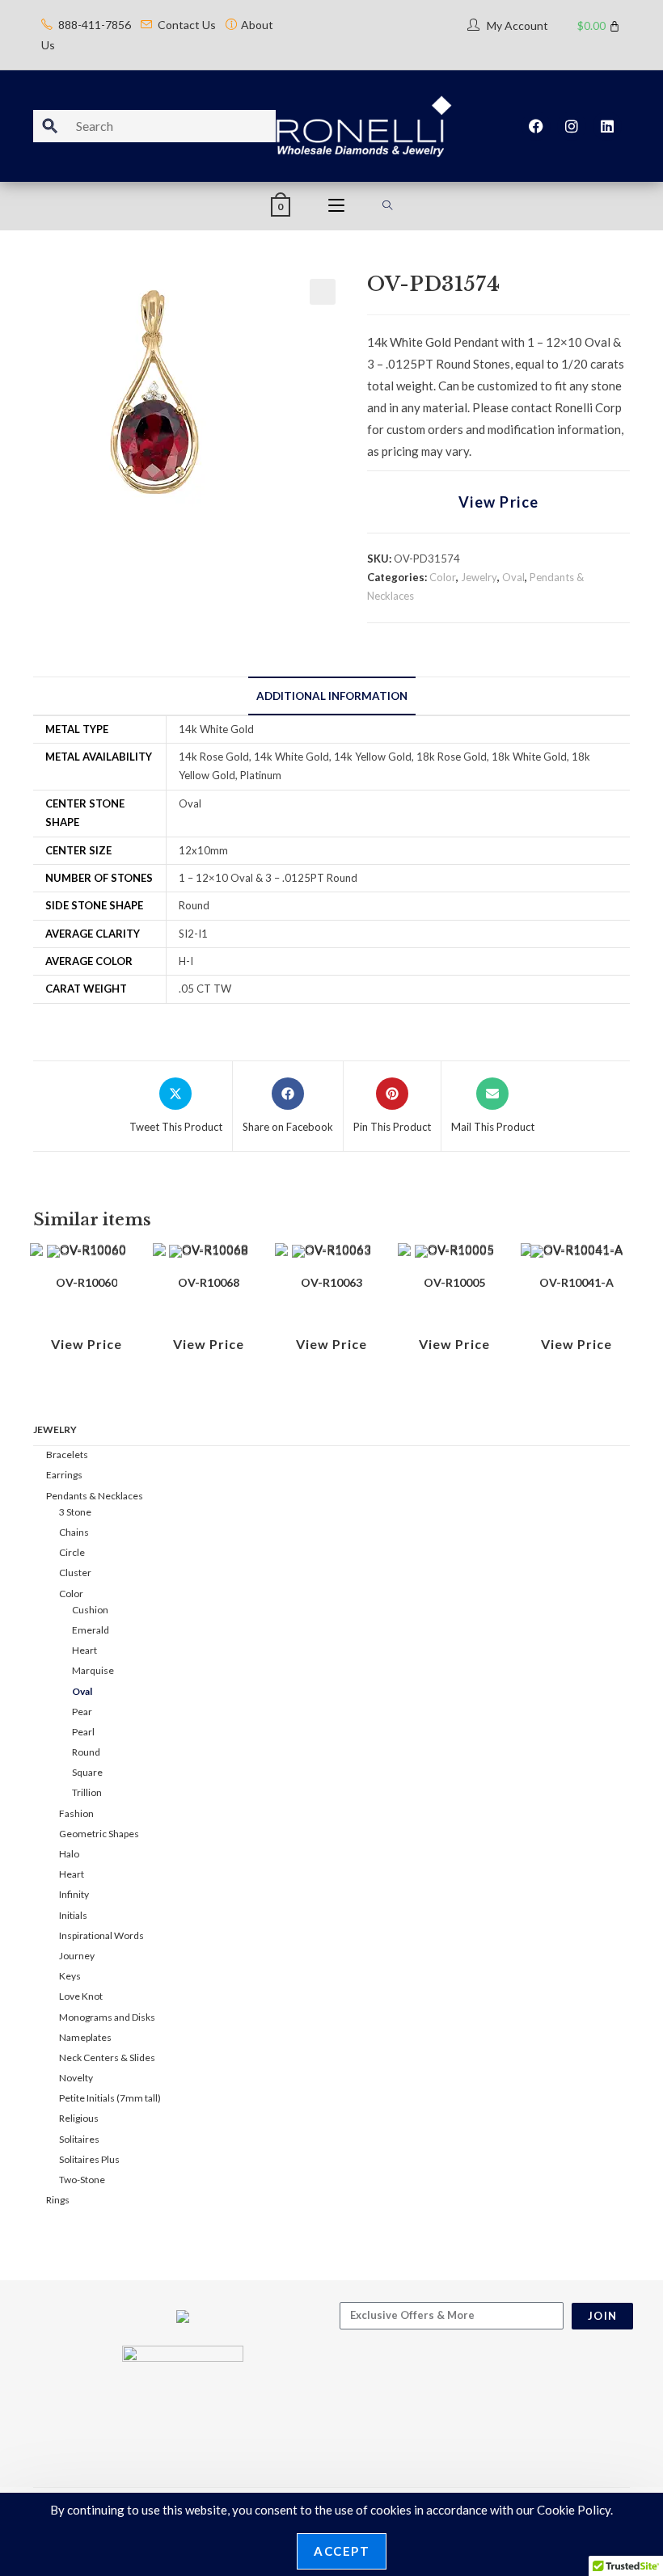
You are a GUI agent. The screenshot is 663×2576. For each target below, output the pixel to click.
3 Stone (75, 1512)
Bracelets (67, 1455)
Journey (77, 1956)
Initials (73, 1915)
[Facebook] (536, 126)
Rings (58, 2200)
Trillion (87, 1792)
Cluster (75, 1573)
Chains (74, 1532)
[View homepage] (364, 124)
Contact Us (187, 25)
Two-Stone (82, 2180)
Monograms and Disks (107, 2017)
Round (86, 1752)
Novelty (76, 2078)
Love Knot (81, 1996)
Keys (70, 1976)
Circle (72, 1552)
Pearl (83, 1732)
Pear (82, 1712)
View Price (499, 502)
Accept (342, 2551)
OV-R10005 (454, 1282)
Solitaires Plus (89, 2159)
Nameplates (85, 2037)
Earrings (64, 1475)
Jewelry (479, 577)
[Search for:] (388, 206)
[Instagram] (572, 126)
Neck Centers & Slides (107, 2057)
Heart (84, 1650)
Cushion (90, 1610)
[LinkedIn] (607, 126)
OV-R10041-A (576, 1282)
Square (87, 1772)
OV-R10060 (87, 1282)
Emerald (91, 1630)
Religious (79, 2118)
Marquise (93, 1670)
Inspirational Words (101, 1935)
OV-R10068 (209, 1282)
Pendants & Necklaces (95, 1496)
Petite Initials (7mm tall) (110, 2098)
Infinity (74, 1894)
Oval (513, 577)
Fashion (76, 1813)
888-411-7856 (95, 25)
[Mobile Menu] (336, 206)
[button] (323, 292)
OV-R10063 (331, 1282)
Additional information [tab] (332, 696)
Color (443, 577)
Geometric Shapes (99, 1834)
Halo (69, 1854)
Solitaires (79, 2139)
